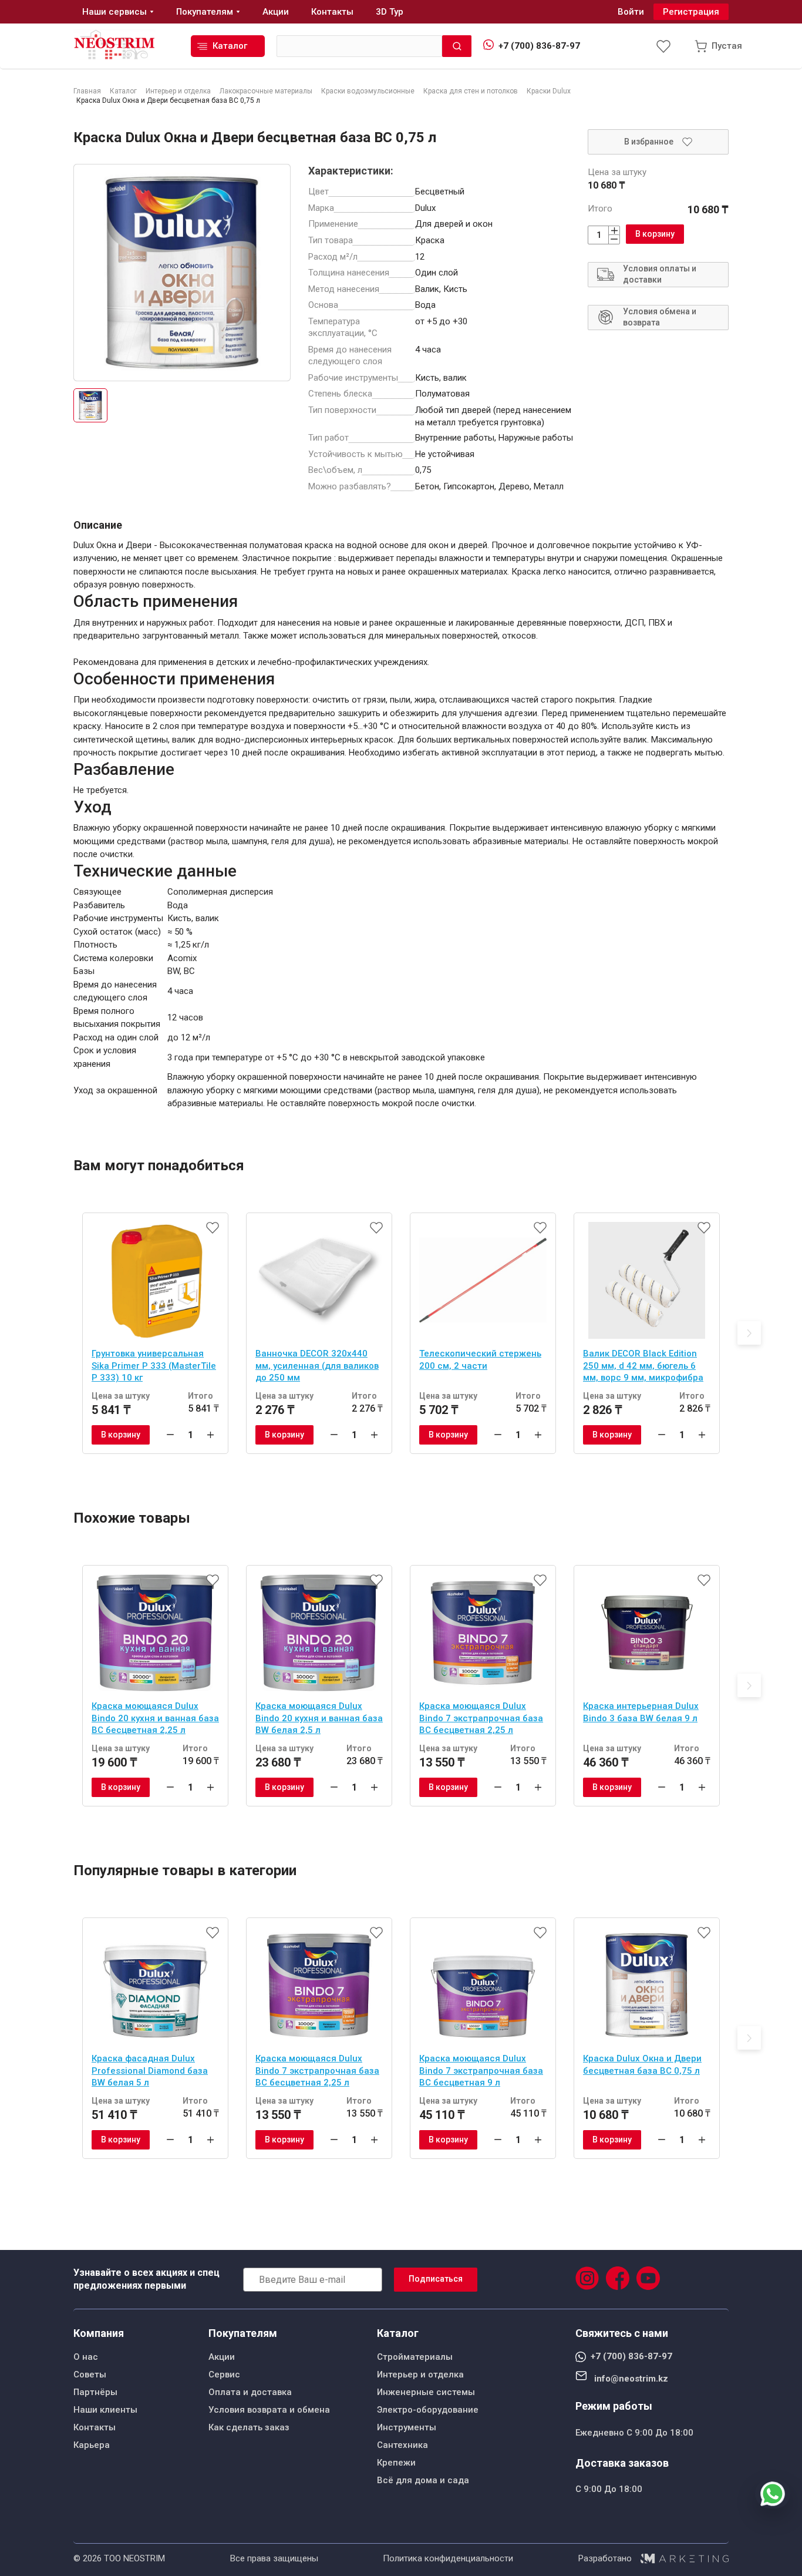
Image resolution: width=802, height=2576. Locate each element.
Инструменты (407, 2427)
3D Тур (390, 12)
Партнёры (95, 2392)
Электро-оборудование (428, 2410)
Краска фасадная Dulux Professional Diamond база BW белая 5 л (150, 2070)
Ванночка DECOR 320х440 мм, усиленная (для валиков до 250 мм (317, 1366)
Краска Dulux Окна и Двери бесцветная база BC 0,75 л (642, 2065)
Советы (90, 2375)
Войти (631, 12)
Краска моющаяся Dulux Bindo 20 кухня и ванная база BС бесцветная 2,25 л (155, 1718)
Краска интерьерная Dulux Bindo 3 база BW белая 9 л (641, 1712)
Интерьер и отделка (420, 2375)
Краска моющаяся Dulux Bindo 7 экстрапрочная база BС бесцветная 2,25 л (481, 1718)
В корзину (655, 234)
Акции (222, 2357)
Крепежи (396, 2463)
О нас (86, 2357)
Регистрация (691, 12)
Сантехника (402, 2445)
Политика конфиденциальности (448, 2558)
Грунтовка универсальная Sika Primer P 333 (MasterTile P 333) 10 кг (154, 1366)
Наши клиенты (105, 2410)
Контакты (95, 2427)
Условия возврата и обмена (269, 2410)
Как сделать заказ (249, 2427)
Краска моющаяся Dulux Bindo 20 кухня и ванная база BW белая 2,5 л (319, 1718)
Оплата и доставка (250, 2392)
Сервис (224, 2375)
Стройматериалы (415, 2357)
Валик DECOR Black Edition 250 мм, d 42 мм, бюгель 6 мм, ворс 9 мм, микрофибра (643, 1366)
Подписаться (436, 2279)
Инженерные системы (426, 2392)
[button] (749, 1333)
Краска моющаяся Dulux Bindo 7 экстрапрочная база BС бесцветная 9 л (481, 2070)
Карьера (92, 2445)
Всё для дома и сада (423, 2480)
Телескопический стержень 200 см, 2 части (480, 1360)
